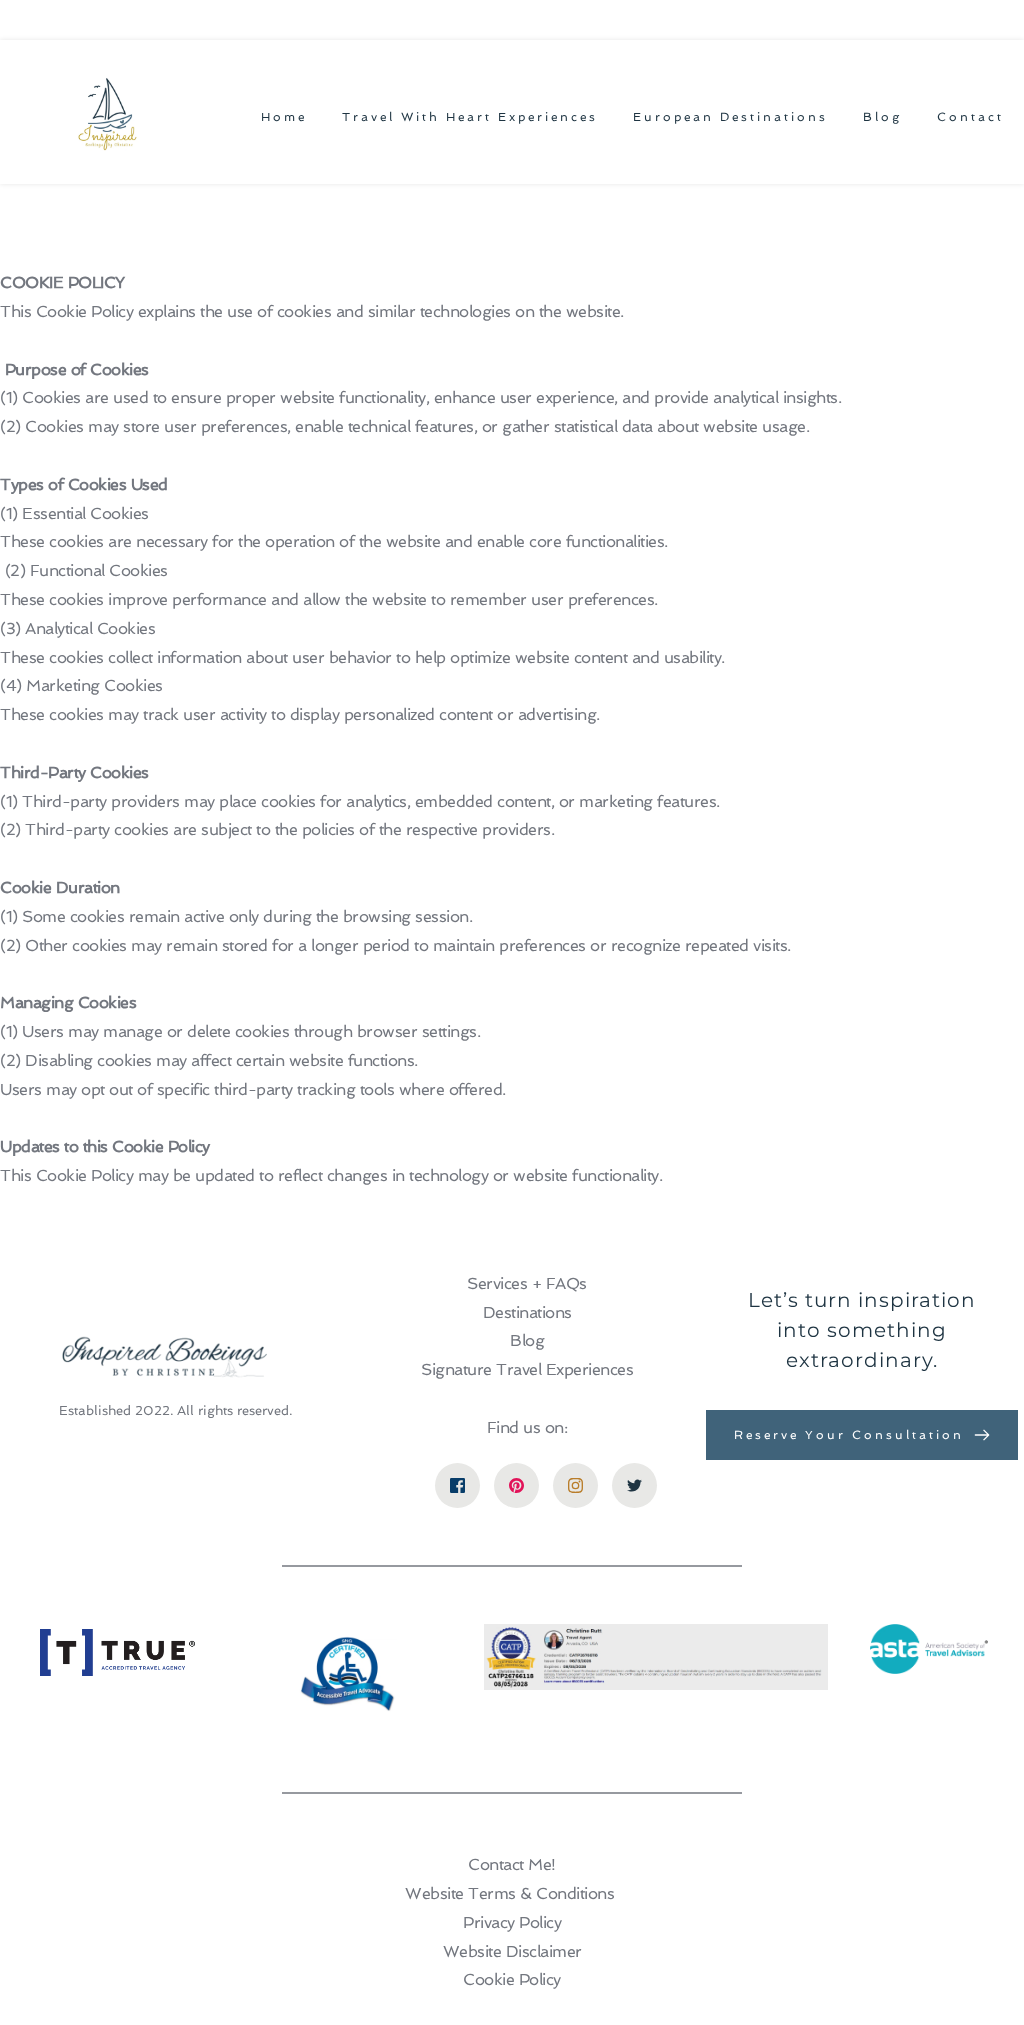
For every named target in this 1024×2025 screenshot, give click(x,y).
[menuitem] (284, 117)
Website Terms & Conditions (509, 1893)
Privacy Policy (512, 1922)
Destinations (527, 1312)
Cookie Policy (512, 1979)
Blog (527, 1340)
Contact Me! (512, 1864)
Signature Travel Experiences (527, 1369)
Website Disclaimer (512, 1951)
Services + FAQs (527, 1283)
